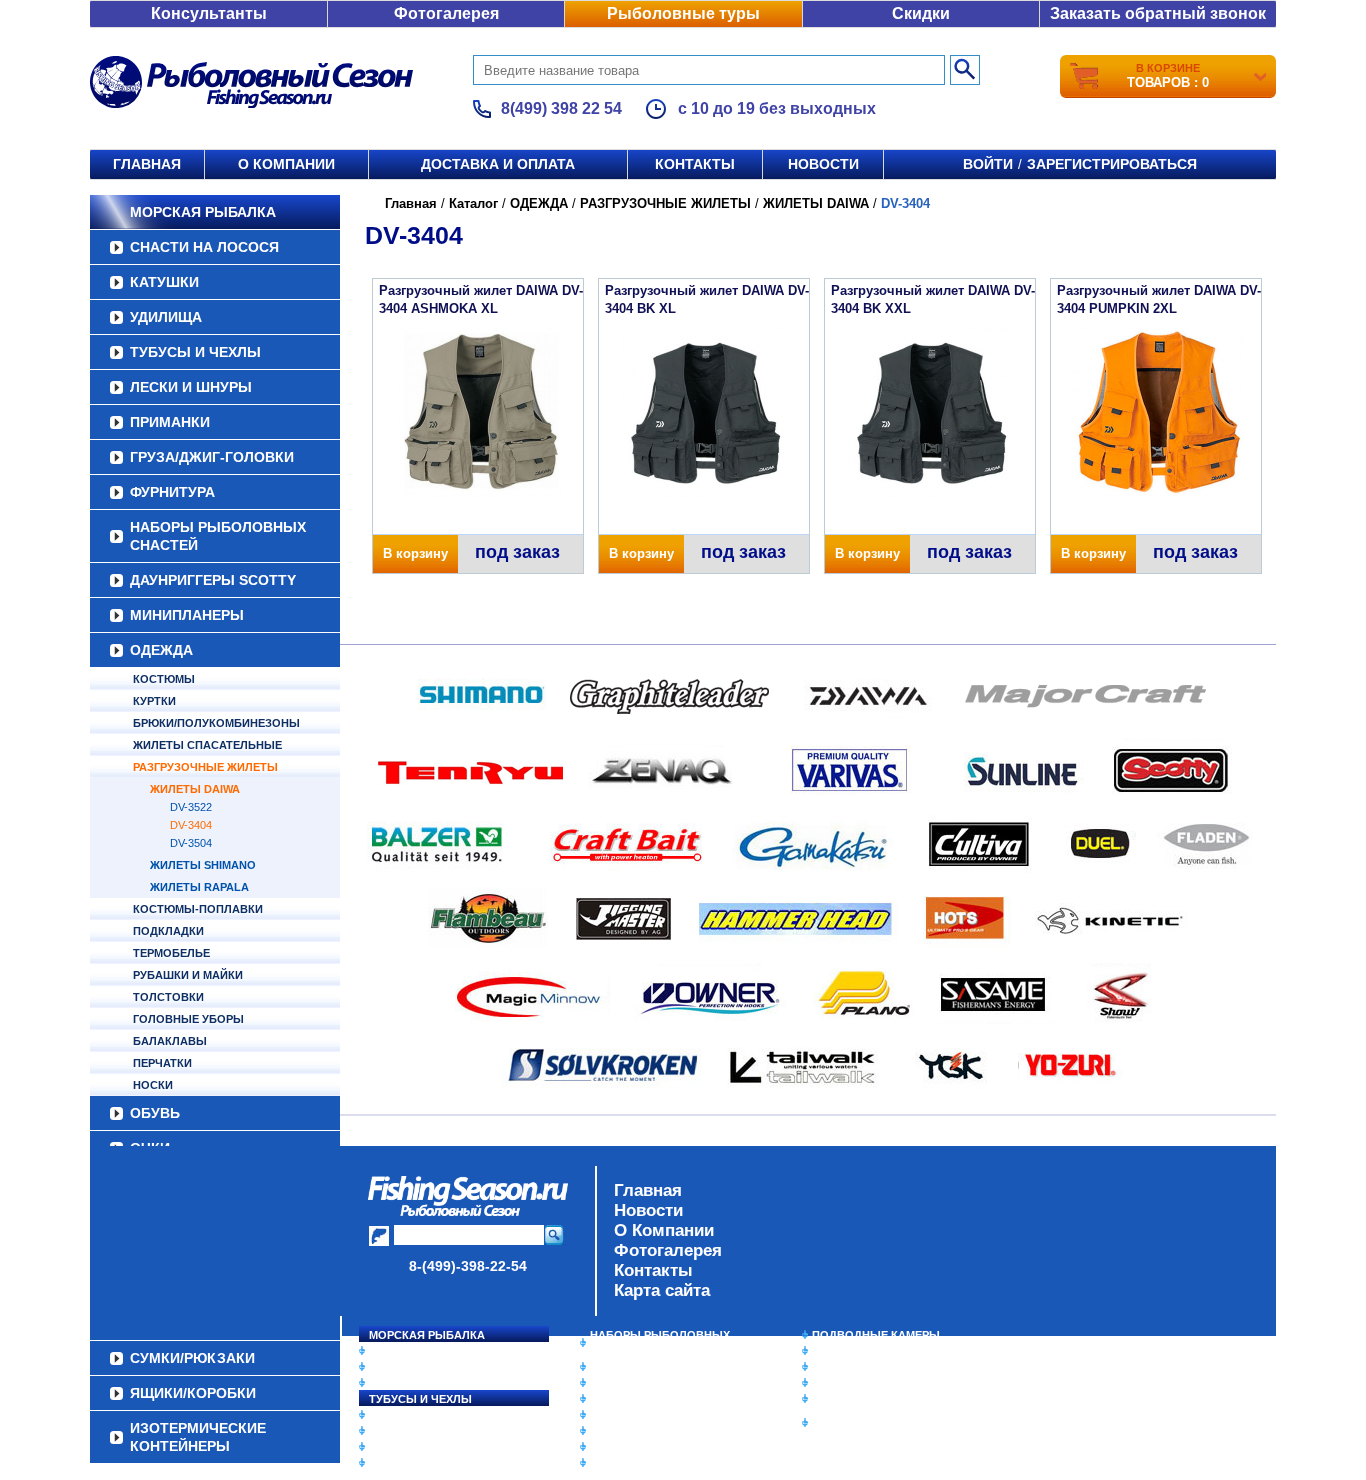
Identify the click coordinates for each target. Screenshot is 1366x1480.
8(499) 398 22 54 (561, 108)
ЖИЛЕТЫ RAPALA (199, 887)
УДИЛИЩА (166, 317)
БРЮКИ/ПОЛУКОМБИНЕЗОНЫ (216, 723)
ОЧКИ (606, 1431)
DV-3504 (191, 843)
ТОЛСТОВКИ (168, 997)
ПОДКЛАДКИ (168, 931)
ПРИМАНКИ (170, 422)
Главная (147, 164)
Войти (988, 164)
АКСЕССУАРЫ (629, 1447)
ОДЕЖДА (161, 650)
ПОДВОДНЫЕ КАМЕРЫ (876, 1335)
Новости (823, 164)
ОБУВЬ (155, 1113)
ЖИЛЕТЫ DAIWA (195, 789)
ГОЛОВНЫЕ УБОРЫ (188, 1019)
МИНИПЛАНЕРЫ (187, 615)
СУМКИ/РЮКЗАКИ (860, 1383)
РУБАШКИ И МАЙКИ (188, 975)
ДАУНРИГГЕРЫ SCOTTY (213, 580)
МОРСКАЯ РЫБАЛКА (203, 212)
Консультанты (209, 13)
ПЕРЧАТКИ (162, 1063)
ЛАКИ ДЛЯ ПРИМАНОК (652, 1463)
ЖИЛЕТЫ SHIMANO (203, 865)
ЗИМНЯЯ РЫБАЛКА (866, 1367)
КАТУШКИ (164, 282)
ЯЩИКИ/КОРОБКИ (862, 1399)
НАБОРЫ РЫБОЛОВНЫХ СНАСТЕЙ (218, 536)
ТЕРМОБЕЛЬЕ (171, 953)
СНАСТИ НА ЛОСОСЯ (204, 247)
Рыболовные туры (683, 13)
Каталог (473, 203)
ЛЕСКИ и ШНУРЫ (191, 387)
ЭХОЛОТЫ (841, 1351)
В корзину (415, 553)
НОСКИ (153, 1085)
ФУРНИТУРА (172, 492)
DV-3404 (191, 825)
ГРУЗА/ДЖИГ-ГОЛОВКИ (212, 457)
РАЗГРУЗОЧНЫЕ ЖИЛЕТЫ (205, 767)
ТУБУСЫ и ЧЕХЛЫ (195, 352)
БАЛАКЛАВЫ (170, 1041)
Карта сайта (662, 1290)
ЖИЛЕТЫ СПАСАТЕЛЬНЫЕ (207, 745)
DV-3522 (191, 807)
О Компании (664, 1230)
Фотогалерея (446, 13)
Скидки (921, 13)
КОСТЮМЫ (164, 679)
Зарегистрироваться (1112, 164)
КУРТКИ (154, 701)
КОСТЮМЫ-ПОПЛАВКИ (198, 909)
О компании (286, 164)
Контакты (695, 164)
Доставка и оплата (498, 164)
